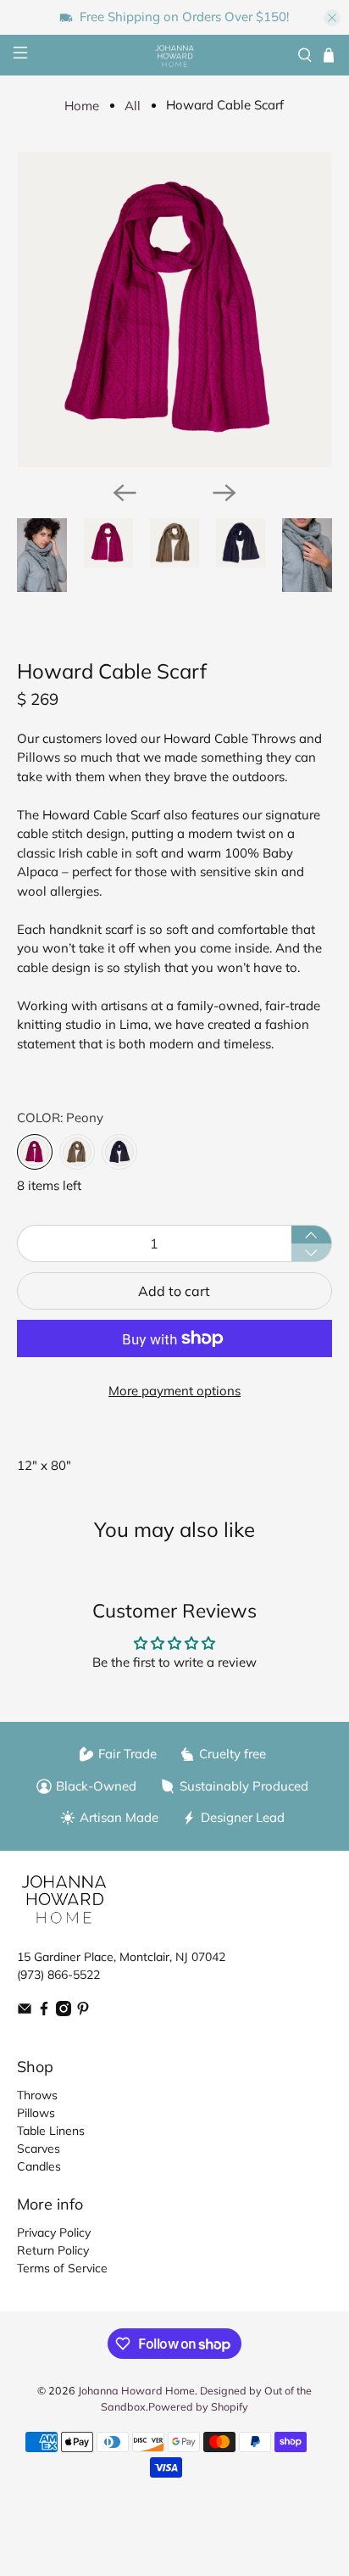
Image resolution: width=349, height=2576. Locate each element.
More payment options (174, 1391)
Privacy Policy (54, 2232)
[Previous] (125, 493)
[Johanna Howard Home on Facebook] (44, 2012)
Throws (37, 2095)
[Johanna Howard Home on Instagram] (64, 2012)
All (133, 106)
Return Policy (53, 2250)
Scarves (39, 2149)
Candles (39, 2166)
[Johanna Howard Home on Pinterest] (83, 2012)
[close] (332, 18)
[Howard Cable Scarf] (174, 309)
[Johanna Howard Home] (174, 56)
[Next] (224, 493)
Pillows (36, 2113)
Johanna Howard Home (136, 2390)
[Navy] (119, 1152)
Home (82, 106)
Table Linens (51, 2131)
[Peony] (35, 1152)
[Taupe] (77, 1152)
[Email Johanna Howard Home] (25, 2012)
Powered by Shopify (198, 2406)
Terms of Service (62, 2268)
